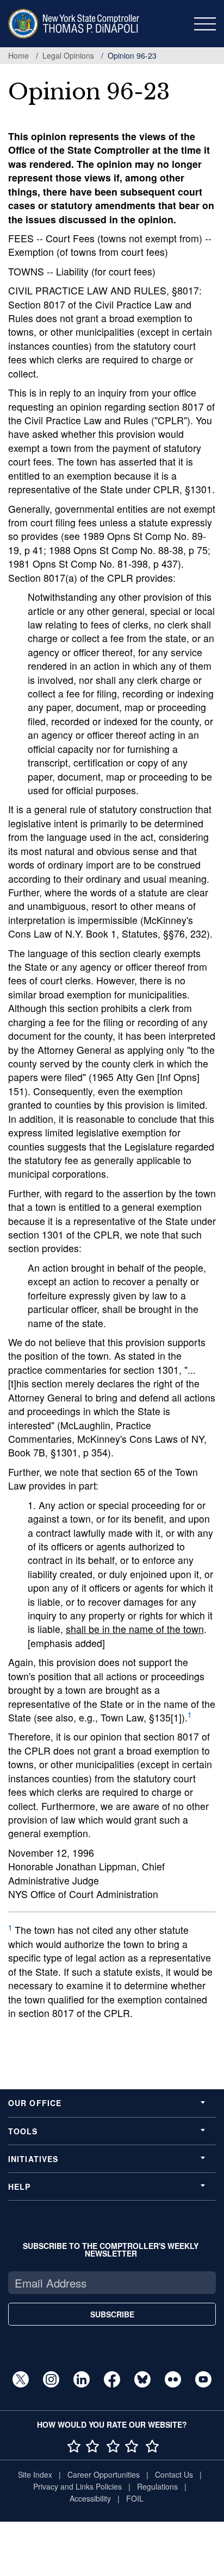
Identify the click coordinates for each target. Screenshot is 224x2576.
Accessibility (90, 2498)
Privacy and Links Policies (77, 2486)
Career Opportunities (104, 2474)
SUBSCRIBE (112, 2314)
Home (18, 55)
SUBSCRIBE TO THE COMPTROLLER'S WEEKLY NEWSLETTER (111, 2250)
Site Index (35, 2474)
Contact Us (174, 2474)
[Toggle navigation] (205, 24)
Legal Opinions (68, 55)
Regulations (157, 2486)
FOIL (135, 2498)
